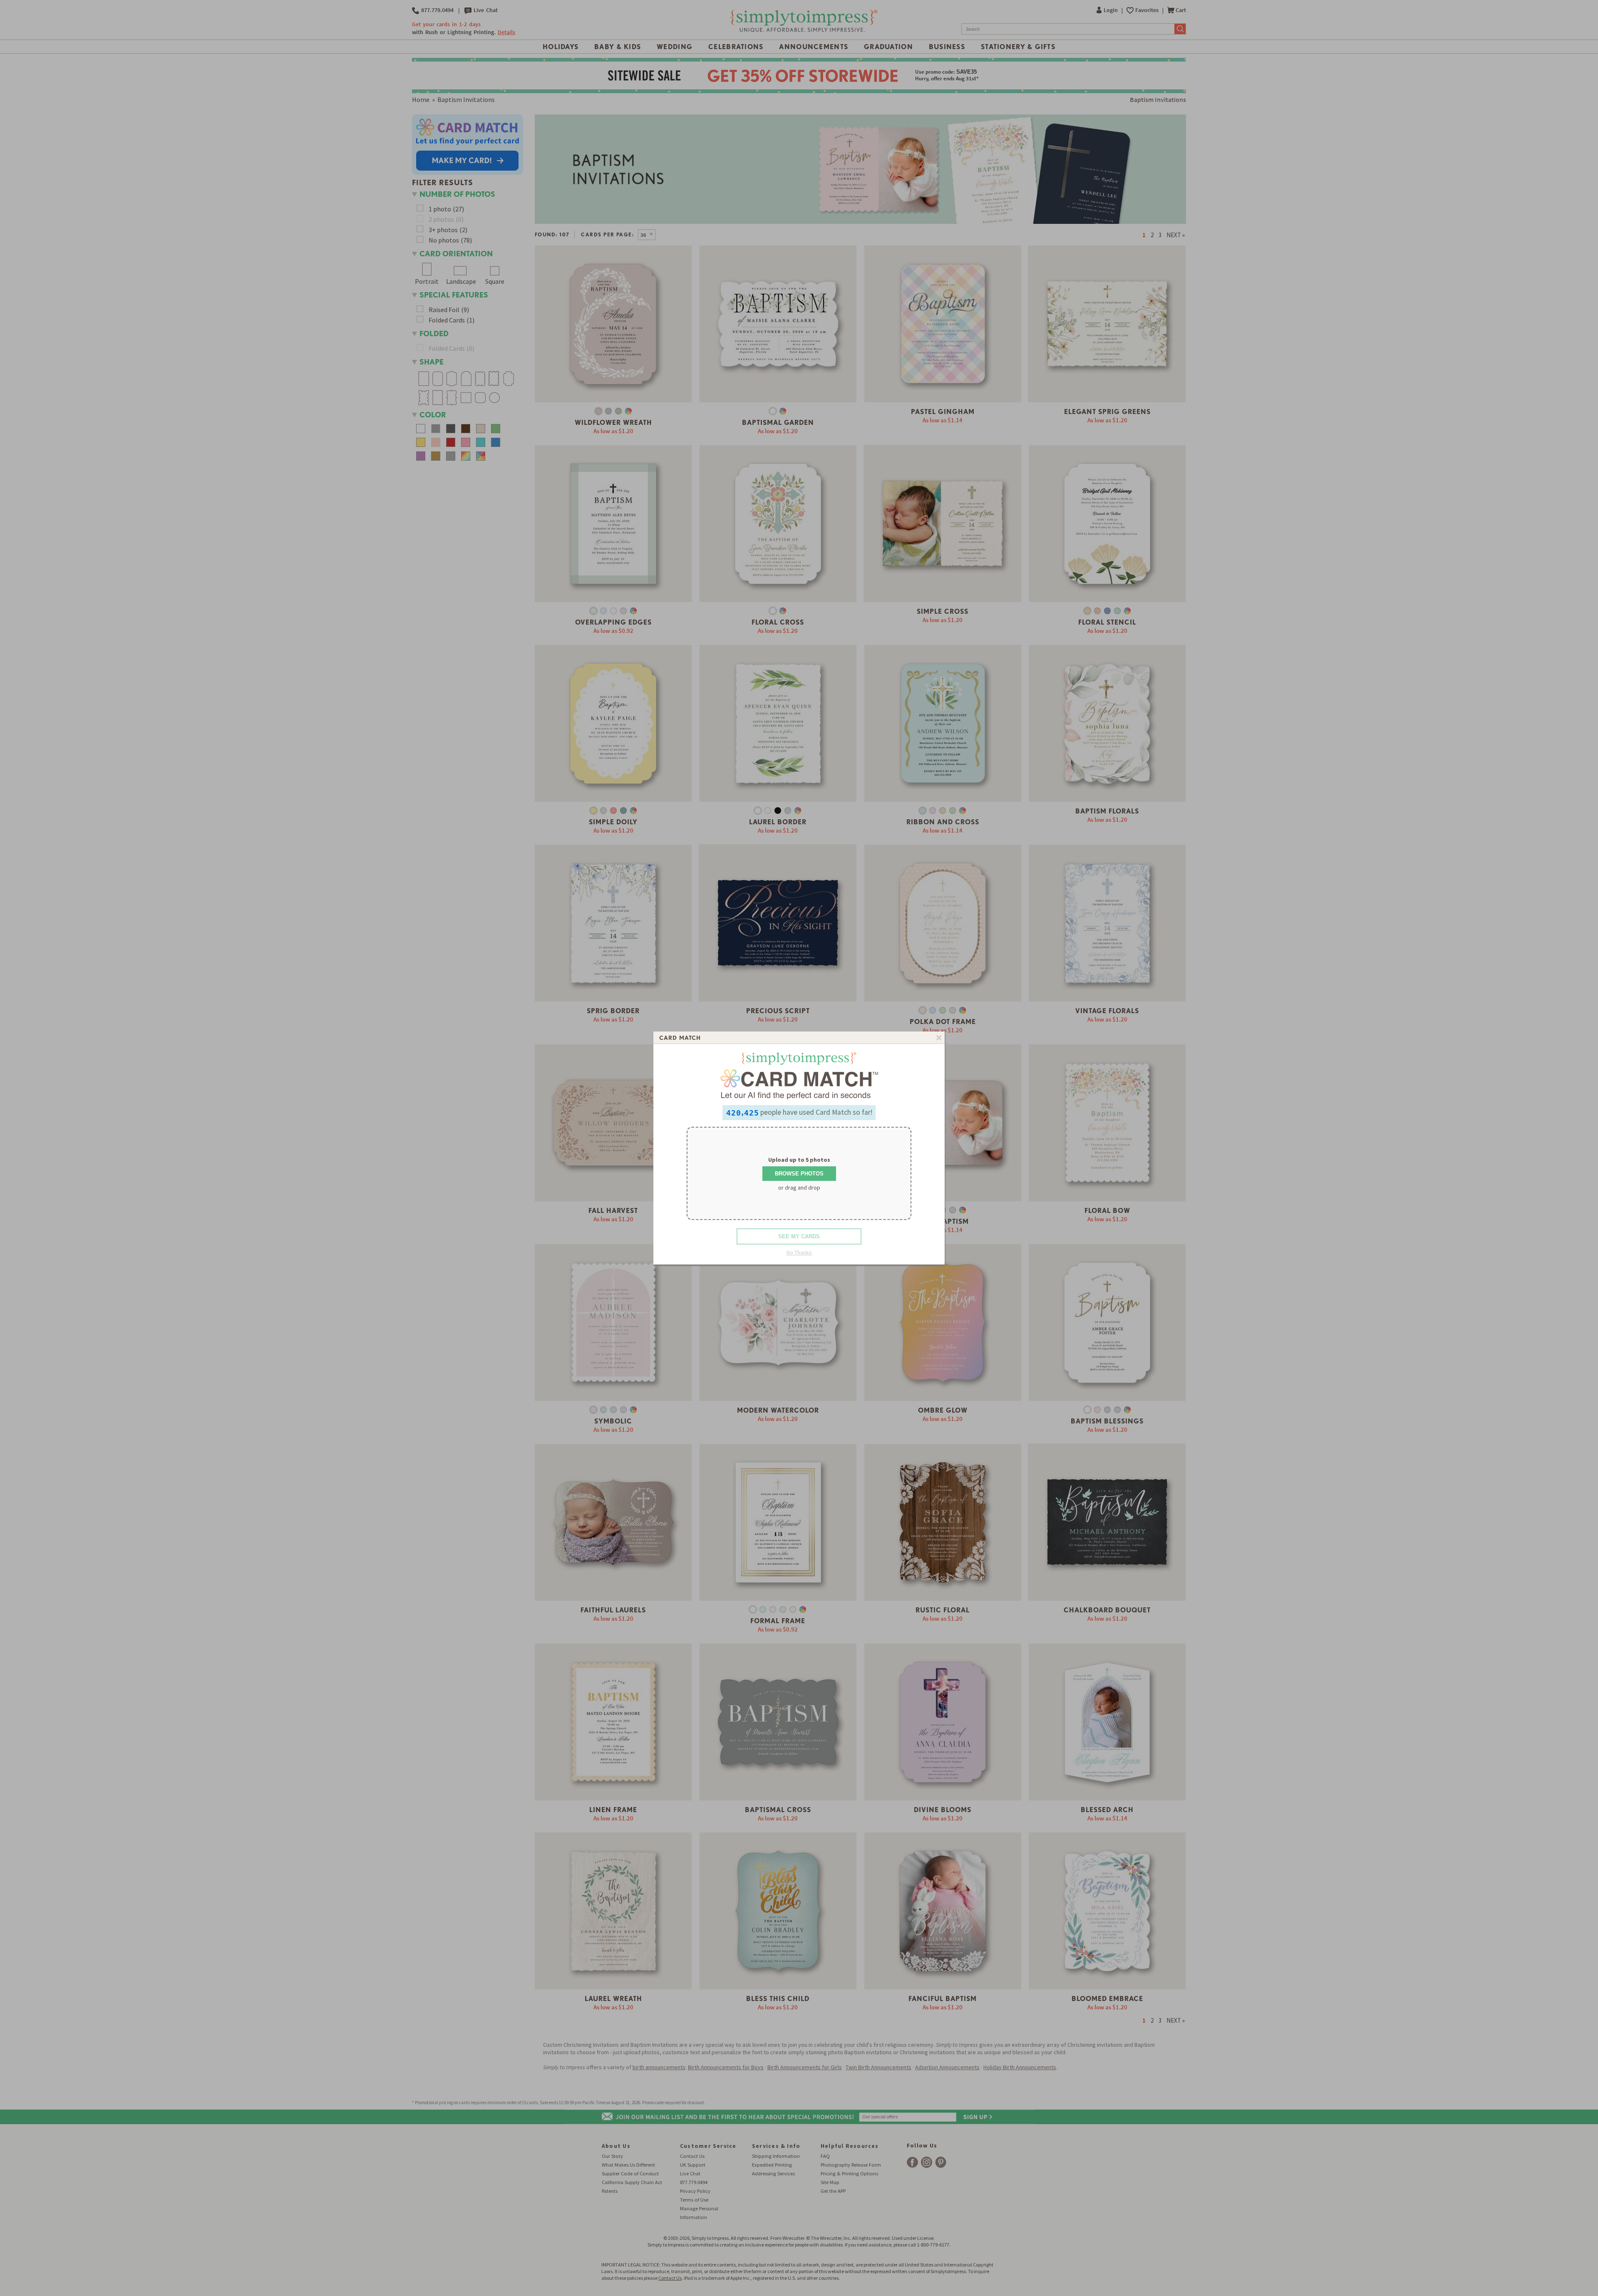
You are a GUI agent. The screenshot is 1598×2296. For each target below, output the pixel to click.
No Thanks (799, 1252)
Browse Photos (799, 1174)
